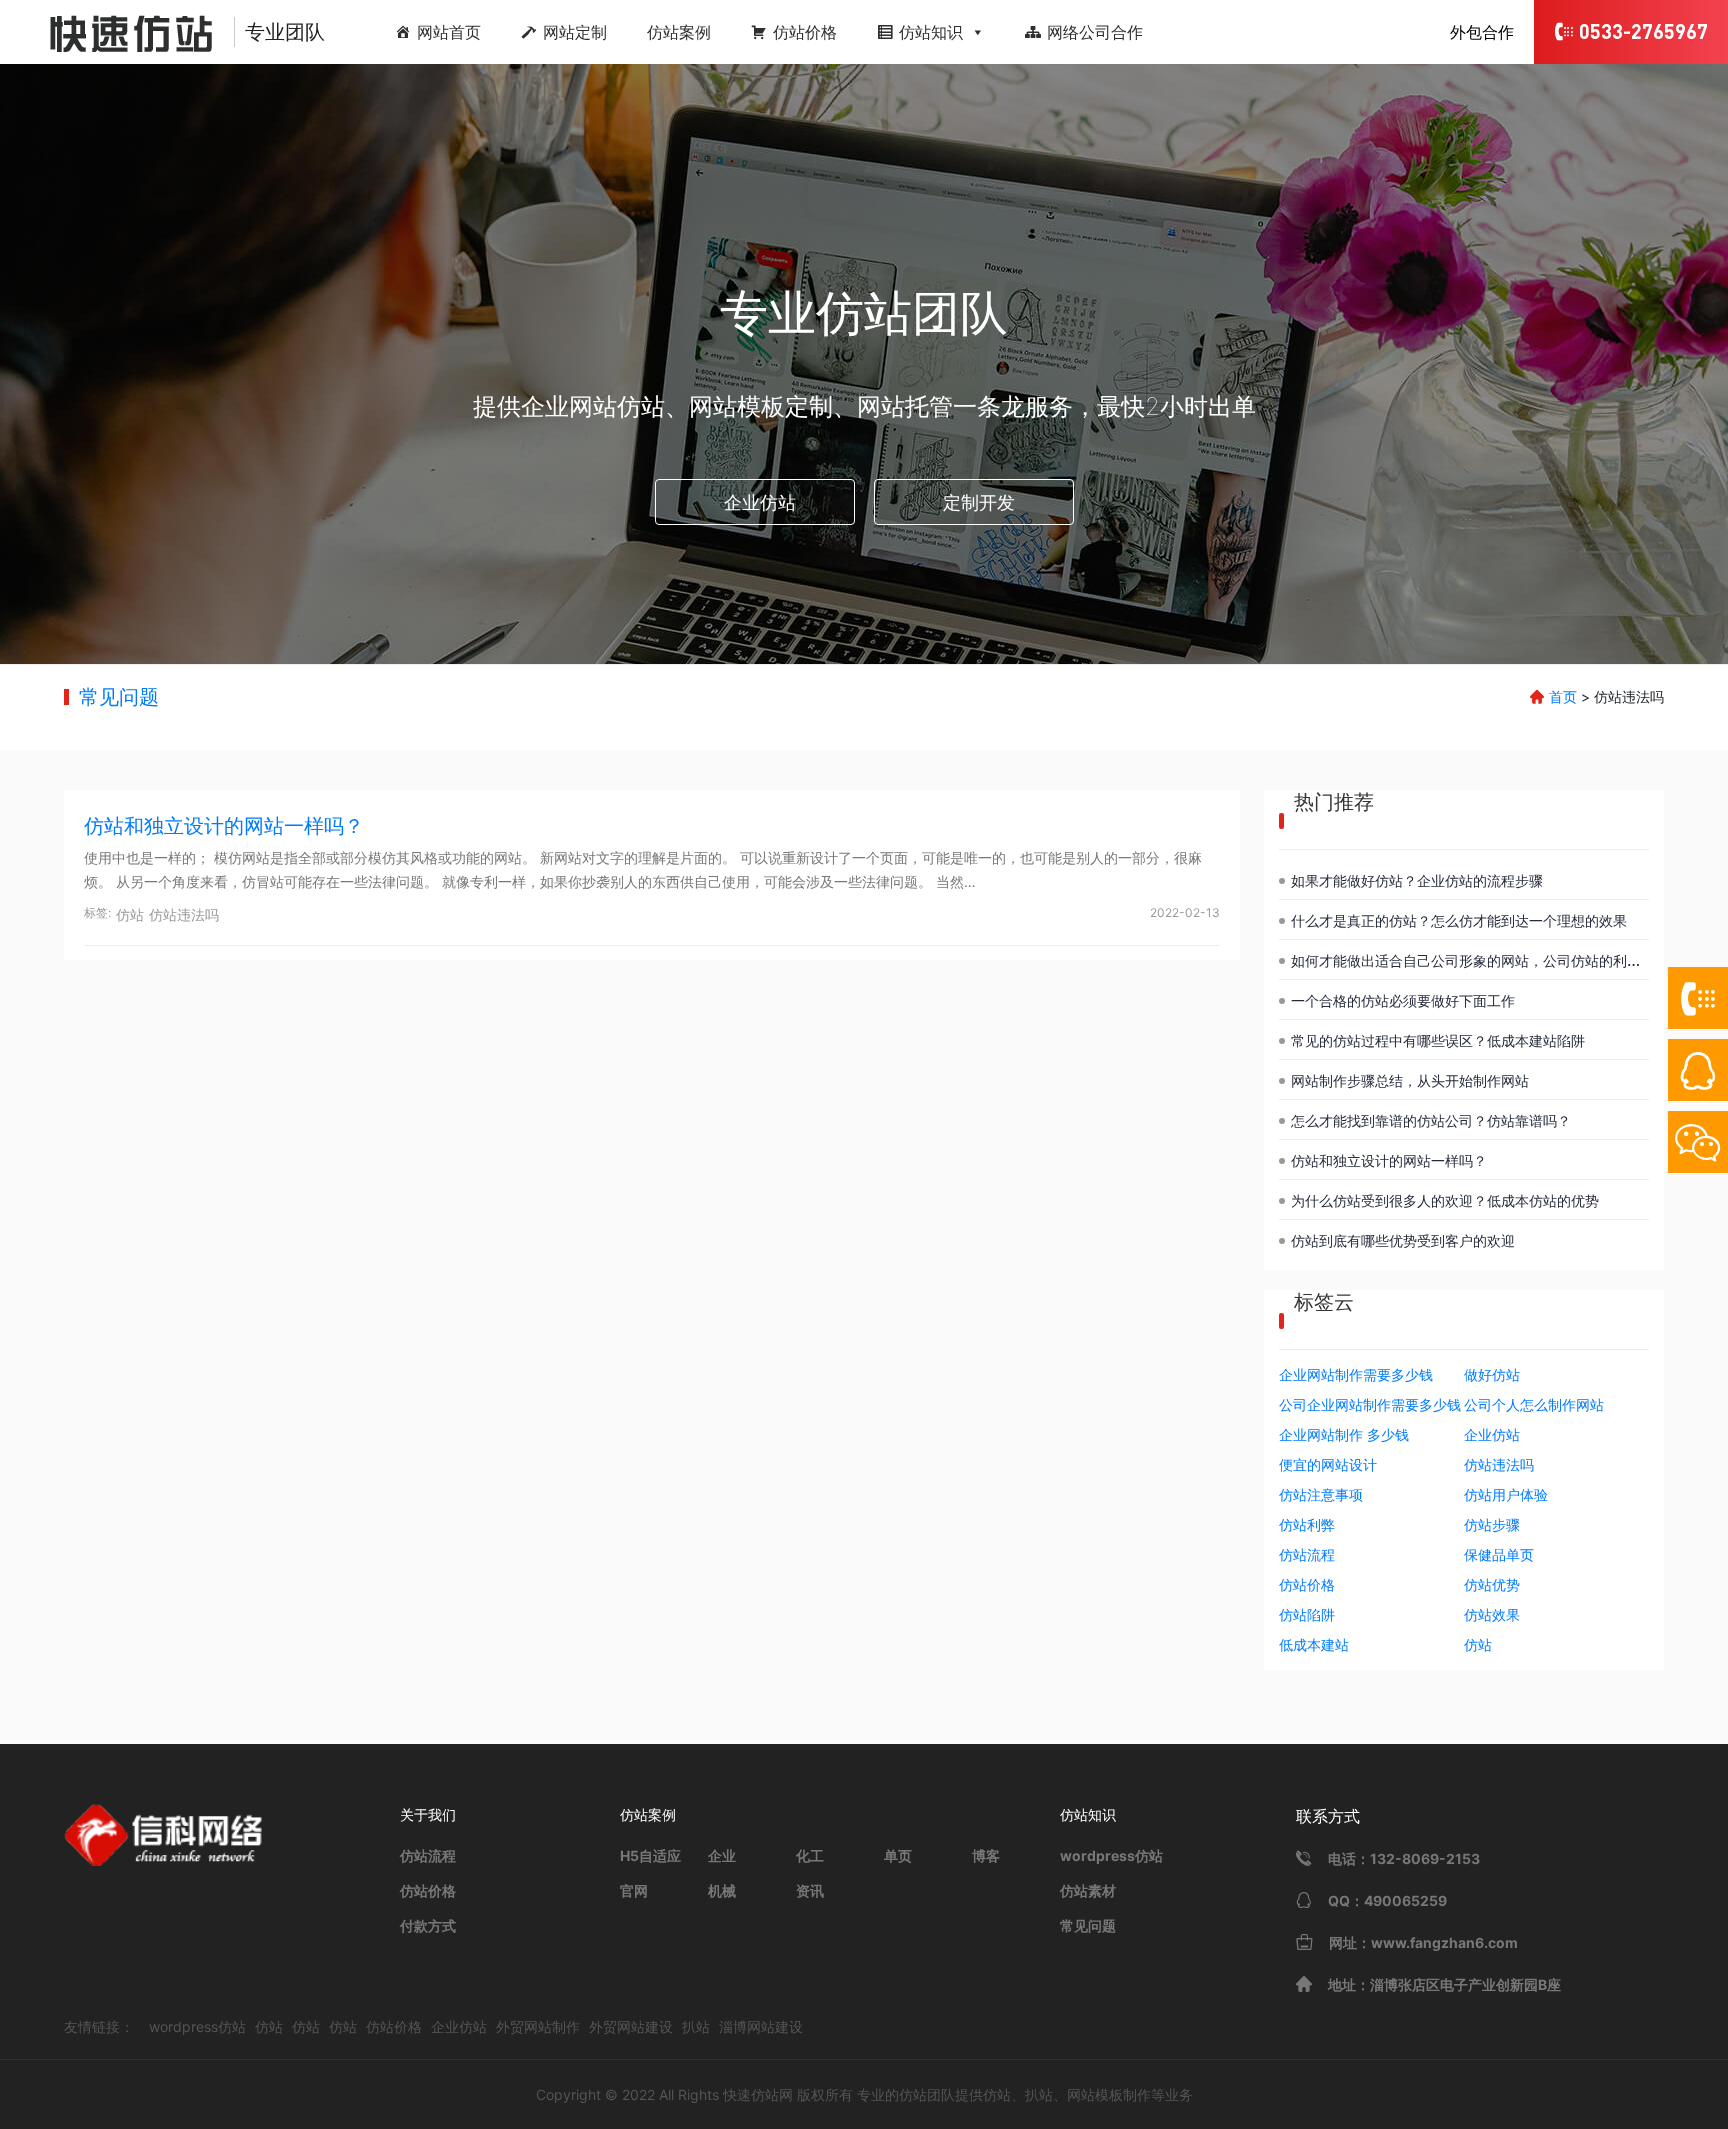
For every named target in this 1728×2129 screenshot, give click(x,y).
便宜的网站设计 (1328, 1464)
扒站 (696, 2026)
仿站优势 (1492, 1584)
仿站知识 (931, 32)
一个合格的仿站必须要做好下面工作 (1403, 1000)
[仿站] (120, 32)
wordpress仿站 (1111, 1855)
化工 (810, 1855)
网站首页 (449, 32)
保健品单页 (1499, 1554)
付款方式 (428, 1925)
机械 (722, 1890)
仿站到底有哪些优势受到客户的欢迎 (1403, 1240)
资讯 (810, 1890)
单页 (898, 1855)
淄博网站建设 (761, 2026)
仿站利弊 (1307, 1524)
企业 (722, 1855)
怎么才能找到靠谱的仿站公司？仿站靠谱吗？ (1431, 1120)
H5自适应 (650, 1855)
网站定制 (575, 32)
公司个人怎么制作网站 (1534, 1404)
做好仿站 (1492, 1374)
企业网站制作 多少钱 (1344, 1434)
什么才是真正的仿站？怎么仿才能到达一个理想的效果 (1459, 920)
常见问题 (119, 697)
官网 (634, 1890)
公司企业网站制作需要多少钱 (1370, 1404)
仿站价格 (805, 32)
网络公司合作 (1095, 32)
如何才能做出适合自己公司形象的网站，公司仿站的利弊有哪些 (1487, 960)
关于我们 (428, 1814)
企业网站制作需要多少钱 (1356, 1374)
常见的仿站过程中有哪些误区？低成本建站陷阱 (1438, 1040)
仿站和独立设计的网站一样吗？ (224, 826)
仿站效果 (1492, 1614)
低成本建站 (1314, 1644)
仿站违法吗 (184, 914)
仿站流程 (1307, 1554)
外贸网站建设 (631, 2026)
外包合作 (1482, 32)
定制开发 (979, 502)
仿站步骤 (1492, 1524)
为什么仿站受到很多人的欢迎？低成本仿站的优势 (1445, 1200)
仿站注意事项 (1321, 1494)
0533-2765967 (1643, 31)
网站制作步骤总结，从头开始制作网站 (1410, 1080)
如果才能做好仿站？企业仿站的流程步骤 (1417, 880)
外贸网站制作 (538, 2026)
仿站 (130, 914)
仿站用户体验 (1506, 1494)
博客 (986, 1855)
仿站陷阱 (1307, 1614)
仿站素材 (1088, 1890)
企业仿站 (760, 502)
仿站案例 (679, 32)
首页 (1563, 696)
